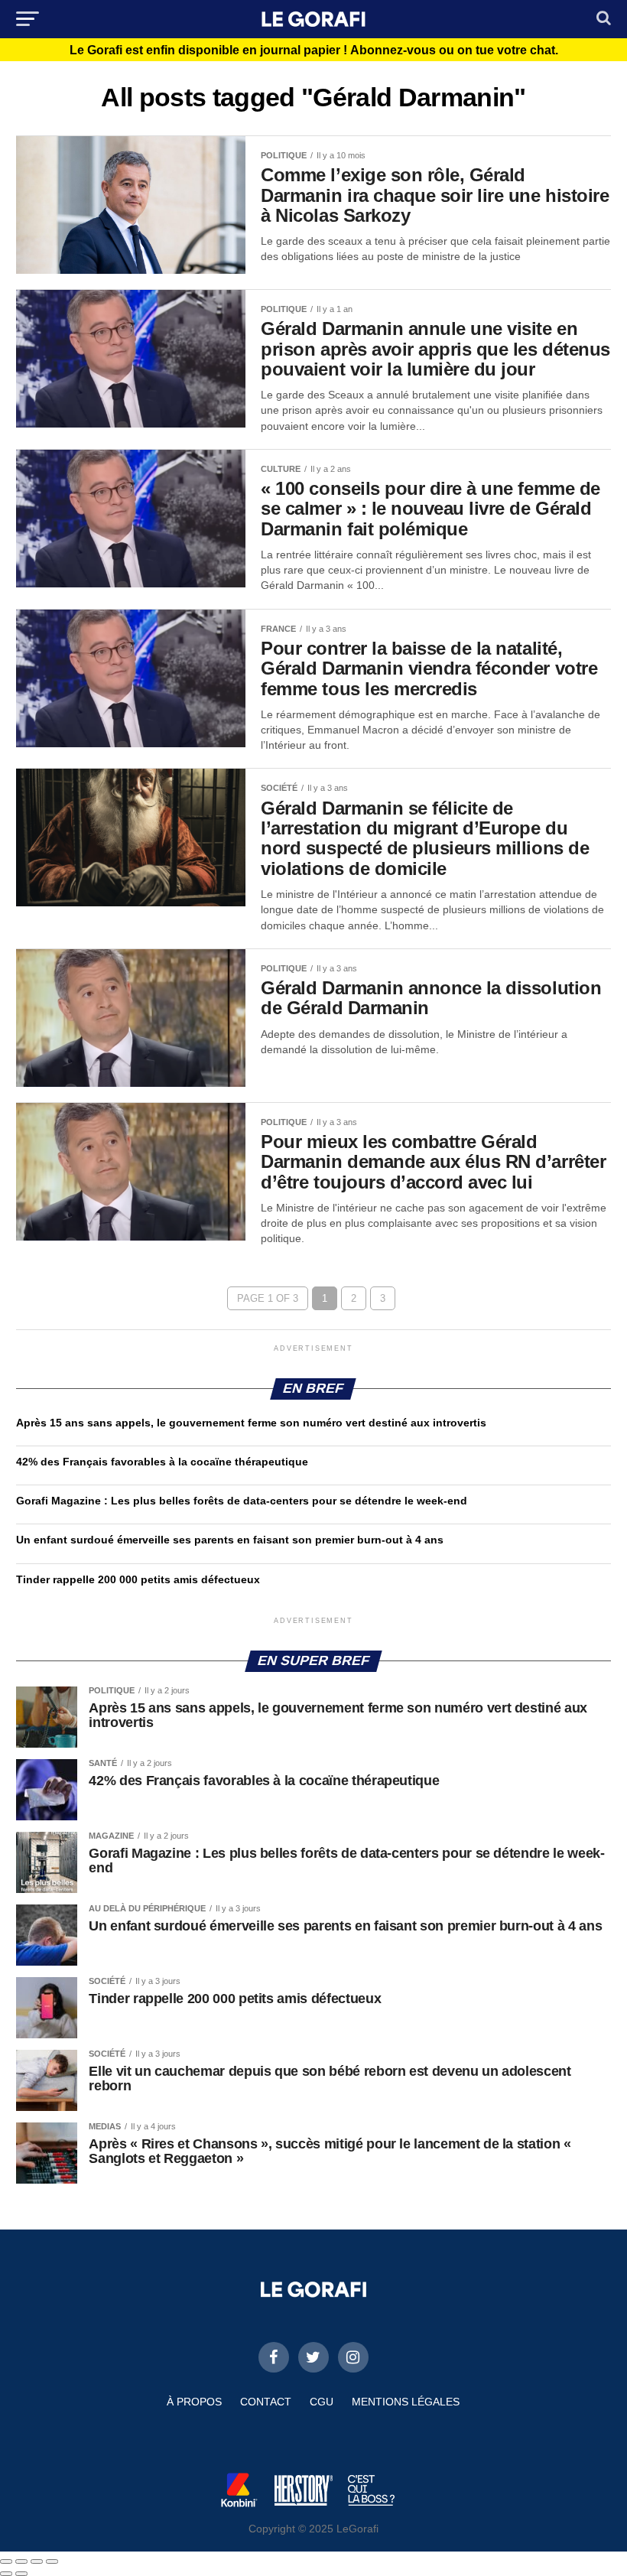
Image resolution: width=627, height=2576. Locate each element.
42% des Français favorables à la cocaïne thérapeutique (162, 1462)
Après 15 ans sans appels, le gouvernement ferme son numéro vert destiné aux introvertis (251, 1423)
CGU (322, 2402)
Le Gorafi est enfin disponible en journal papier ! (314, 50)
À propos (194, 2402)
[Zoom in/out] (52, 2561)
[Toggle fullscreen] (37, 2561)
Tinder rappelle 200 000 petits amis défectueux (138, 1579)
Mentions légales (406, 2402)
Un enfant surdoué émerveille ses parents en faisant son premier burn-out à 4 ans (231, 1540)
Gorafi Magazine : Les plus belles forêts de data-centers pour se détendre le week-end (242, 1501)
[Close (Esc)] (6, 2561)
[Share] (21, 2561)
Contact (266, 2402)
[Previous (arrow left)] (6, 2574)
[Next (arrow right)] (21, 2574)
